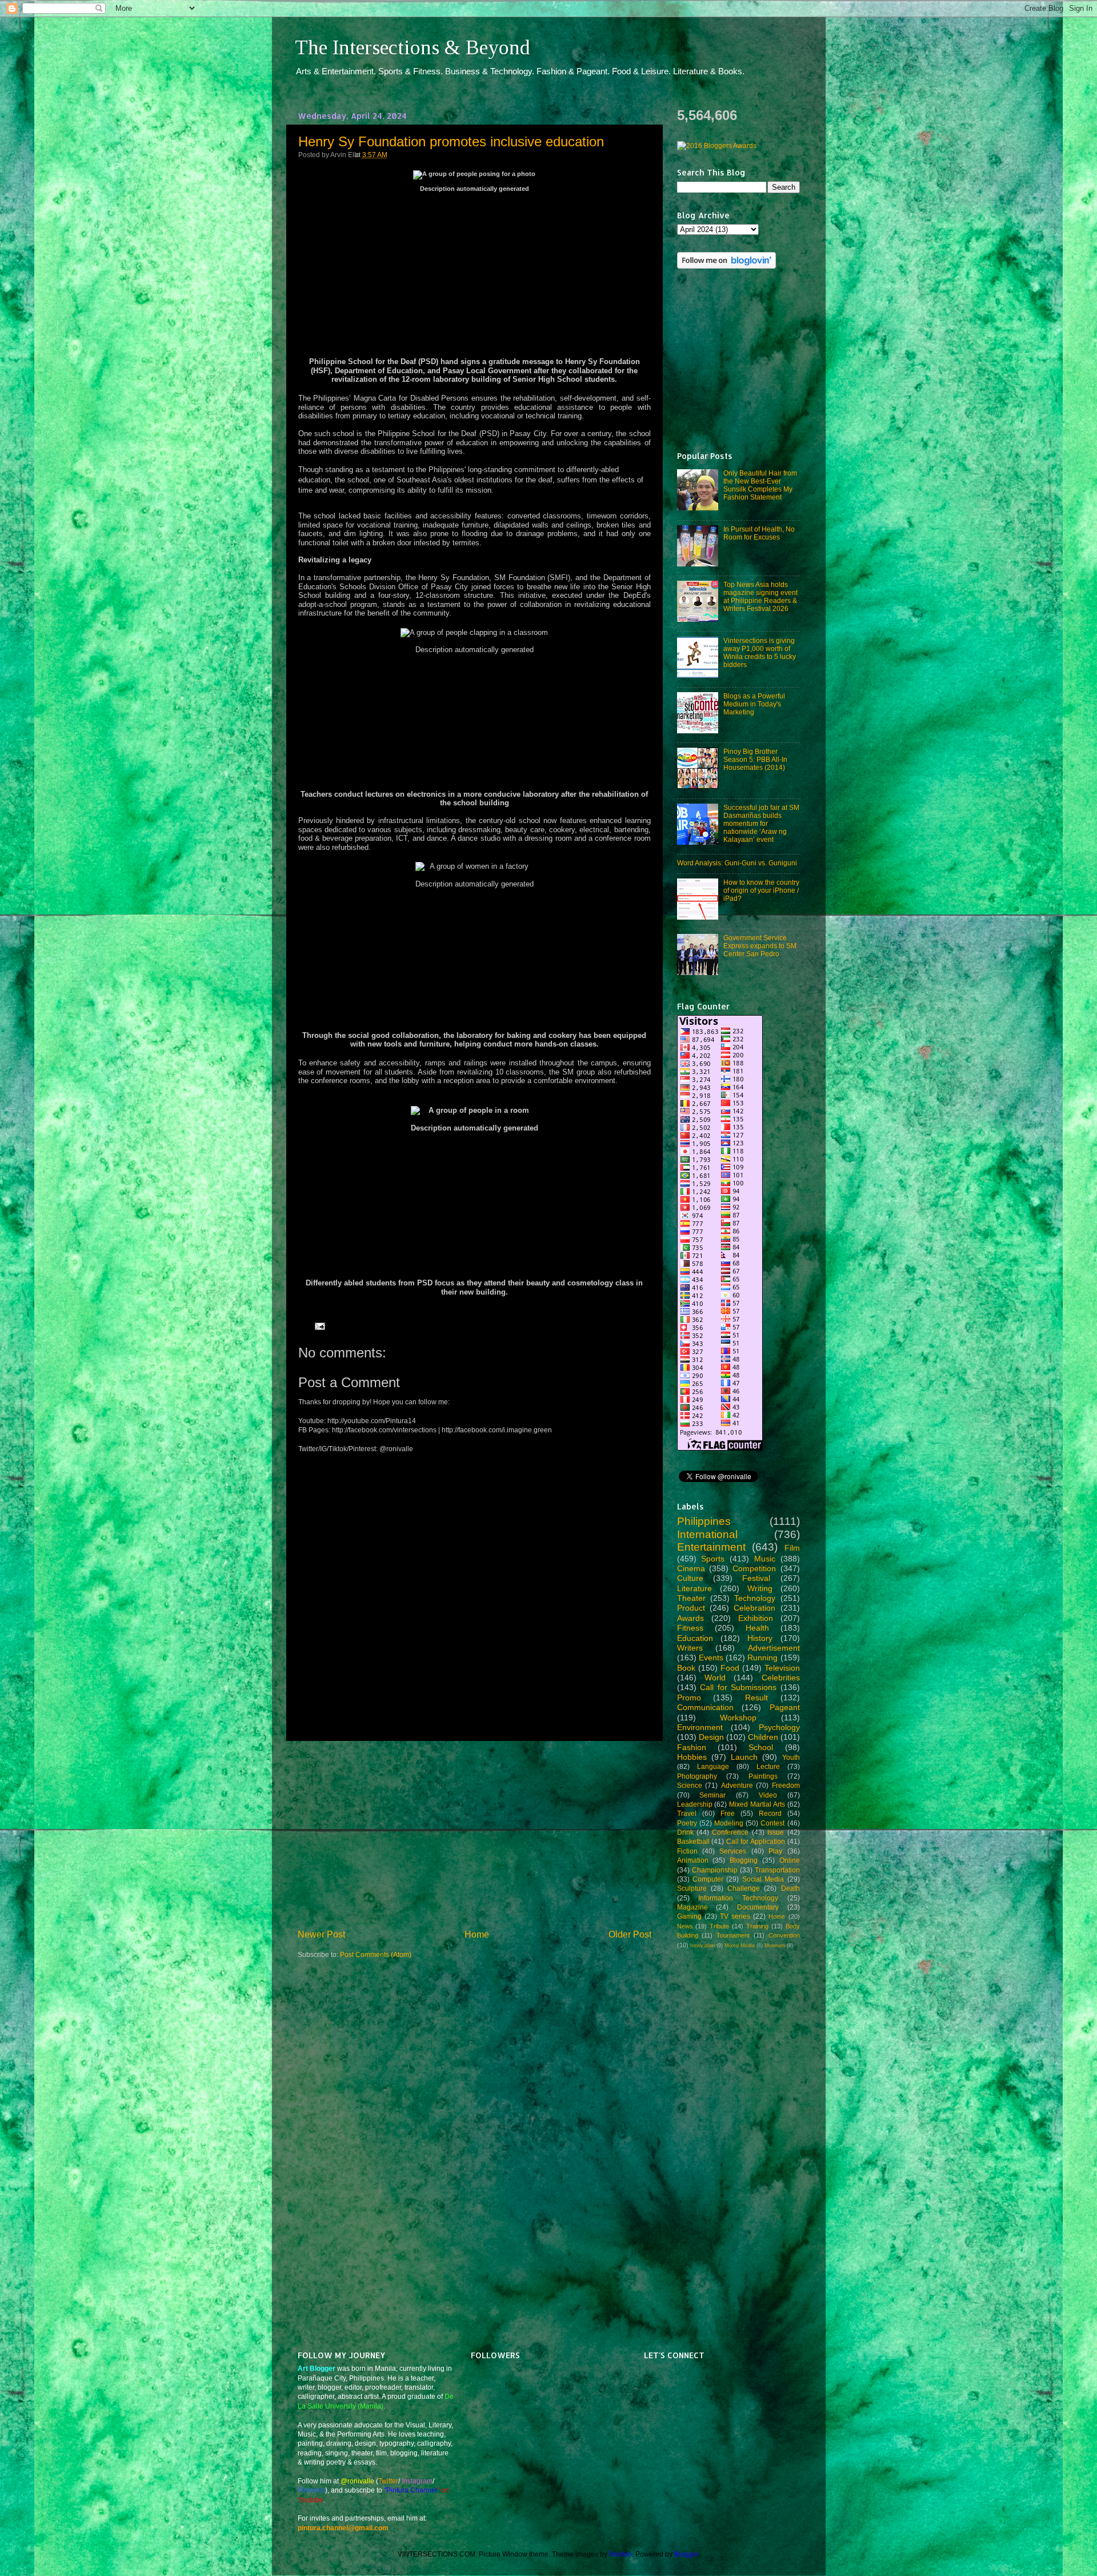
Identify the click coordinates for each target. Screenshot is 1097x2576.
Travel (687, 1813)
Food (730, 1668)
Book (686, 1668)
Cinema (691, 1568)
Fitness (690, 1628)
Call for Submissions (738, 1687)
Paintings (763, 1776)
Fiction (687, 1851)
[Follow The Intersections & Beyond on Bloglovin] (726, 266)
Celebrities (781, 1678)
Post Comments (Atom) (376, 1954)
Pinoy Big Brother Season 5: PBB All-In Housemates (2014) (755, 759)
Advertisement (774, 1648)
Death (790, 1888)
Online (790, 1860)
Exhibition (756, 1618)
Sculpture (692, 1888)
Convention (784, 1935)
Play (775, 1851)
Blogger (686, 2554)
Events (711, 1658)
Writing (760, 1588)
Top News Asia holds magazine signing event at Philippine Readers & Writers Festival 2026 (760, 596)
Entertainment (711, 1547)
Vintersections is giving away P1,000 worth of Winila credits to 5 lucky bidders (760, 652)
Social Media (763, 1879)
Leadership (695, 1804)
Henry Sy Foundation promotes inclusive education (451, 141)
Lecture (768, 1766)
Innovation (702, 1946)
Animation (693, 1860)
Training (757, 1926)
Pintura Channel (412, 2490)
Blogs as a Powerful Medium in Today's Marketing (754, 704)
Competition (754, 1568)
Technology (755, 1598)
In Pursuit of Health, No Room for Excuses (759, 533)
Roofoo (620, 2554)
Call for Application (756, 1841)
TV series (735, 1916)
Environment (700, 1727)
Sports (713, 1559)
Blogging (744, 1860)
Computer (708, 1879)
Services (733, 1851)
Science (690, 1785)
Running (762, 1658)
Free (728, 1813)
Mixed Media (740, 1946)
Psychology (779, 1727)
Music (765, 1559)
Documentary (758, 1907)
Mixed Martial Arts (757, 1804)
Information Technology (738, 1898)
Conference (730, 1832)
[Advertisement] (474, 1834)
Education (695, 1638)
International (707, 1534)
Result (756, 1698)
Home (477, 1934)
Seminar (712, 1795)
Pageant (785, 1707)
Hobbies (692, 1757)
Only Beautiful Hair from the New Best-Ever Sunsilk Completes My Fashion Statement (760, 485)
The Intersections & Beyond (413, 47)
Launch (744, 1757)
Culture (690, 1578)
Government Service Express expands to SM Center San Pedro (760, 946)
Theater (691, 1598)
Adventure (737, 1785)
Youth (791, 1757)
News (685, 1926)
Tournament (733, 1935)
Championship (715, 1870)
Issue (776, 1832)
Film (792, 1548)
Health (757, 1628)
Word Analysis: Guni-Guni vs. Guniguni (737, 863)
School (761, 1747)
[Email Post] (318, 1326)
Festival (756, 1578)
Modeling (729, 1823)
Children (763, 1737)
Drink (685, 1832)
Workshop (738, 1718)
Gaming (689, 1916)
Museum (775, 1946)
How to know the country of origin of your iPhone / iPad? (761, 890)
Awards (690, 1618)
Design (711, 1737)
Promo (689, 1698)
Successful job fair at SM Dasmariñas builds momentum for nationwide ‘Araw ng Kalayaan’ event (761, 823)
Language (713, 1766)
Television (782, 1668)
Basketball (693, 1841)
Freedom (786, 1785)
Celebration (754, 1608)
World (715, 1678)
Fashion (692, 1747)
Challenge (744, 1888)
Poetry (687, 1823)
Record (770, 1813)
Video (768, 1795)
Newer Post (321, 1934)
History (760, 1638)
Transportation (777, 1870)
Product (691, 1608)
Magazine (692, 1907)
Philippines (704, 1521)
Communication (705, 1707)
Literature (694, 1588)
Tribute (719, 1926)
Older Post (630, 1934)
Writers (690, 1648)
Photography (697, 1776)
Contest (772, 1823)
